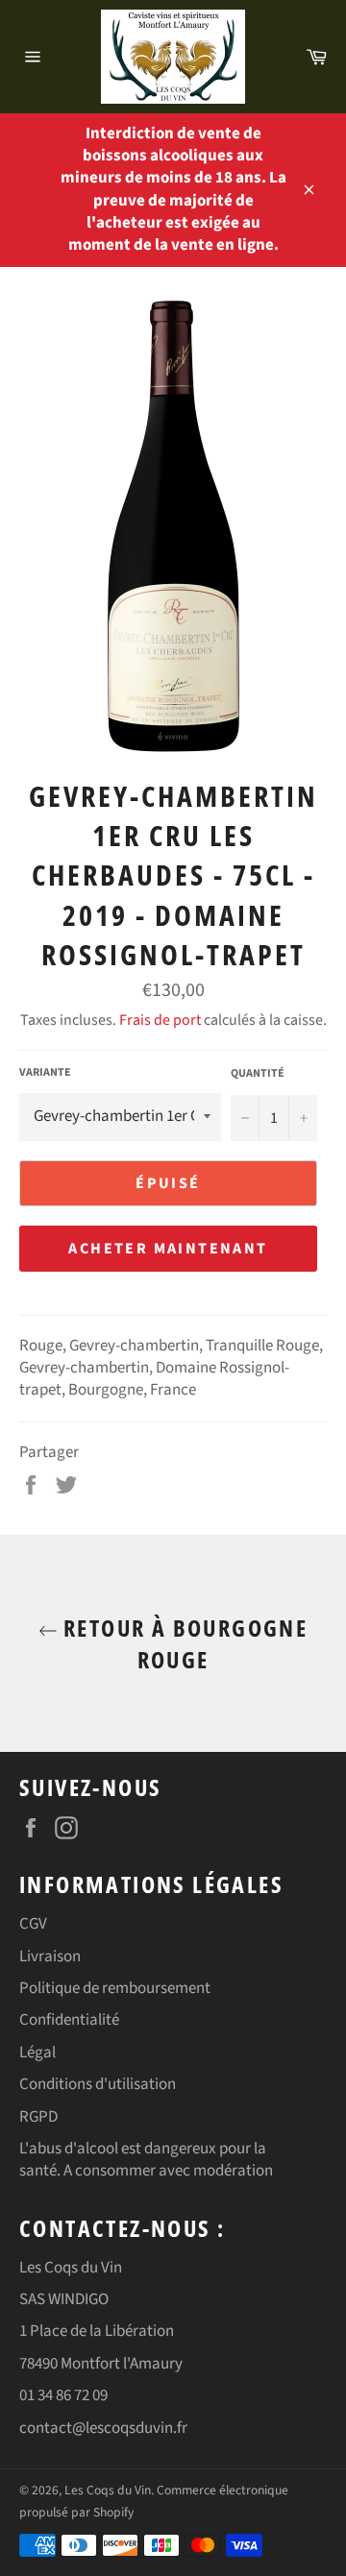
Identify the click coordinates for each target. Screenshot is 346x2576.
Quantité (258, 1074)
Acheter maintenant (168, 1249)
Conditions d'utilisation (98, 2084)
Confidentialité (69, 2020)
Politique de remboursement (115, 1988)
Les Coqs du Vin (108, 2490)
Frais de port (160, 1020)
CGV (33, 1924)
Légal (37, 2053)
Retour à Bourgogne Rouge (183, 1643)
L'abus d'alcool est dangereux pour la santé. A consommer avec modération (146, 2160)
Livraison (50, 1956)
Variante (45, 1073)
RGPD (38, 2117)
